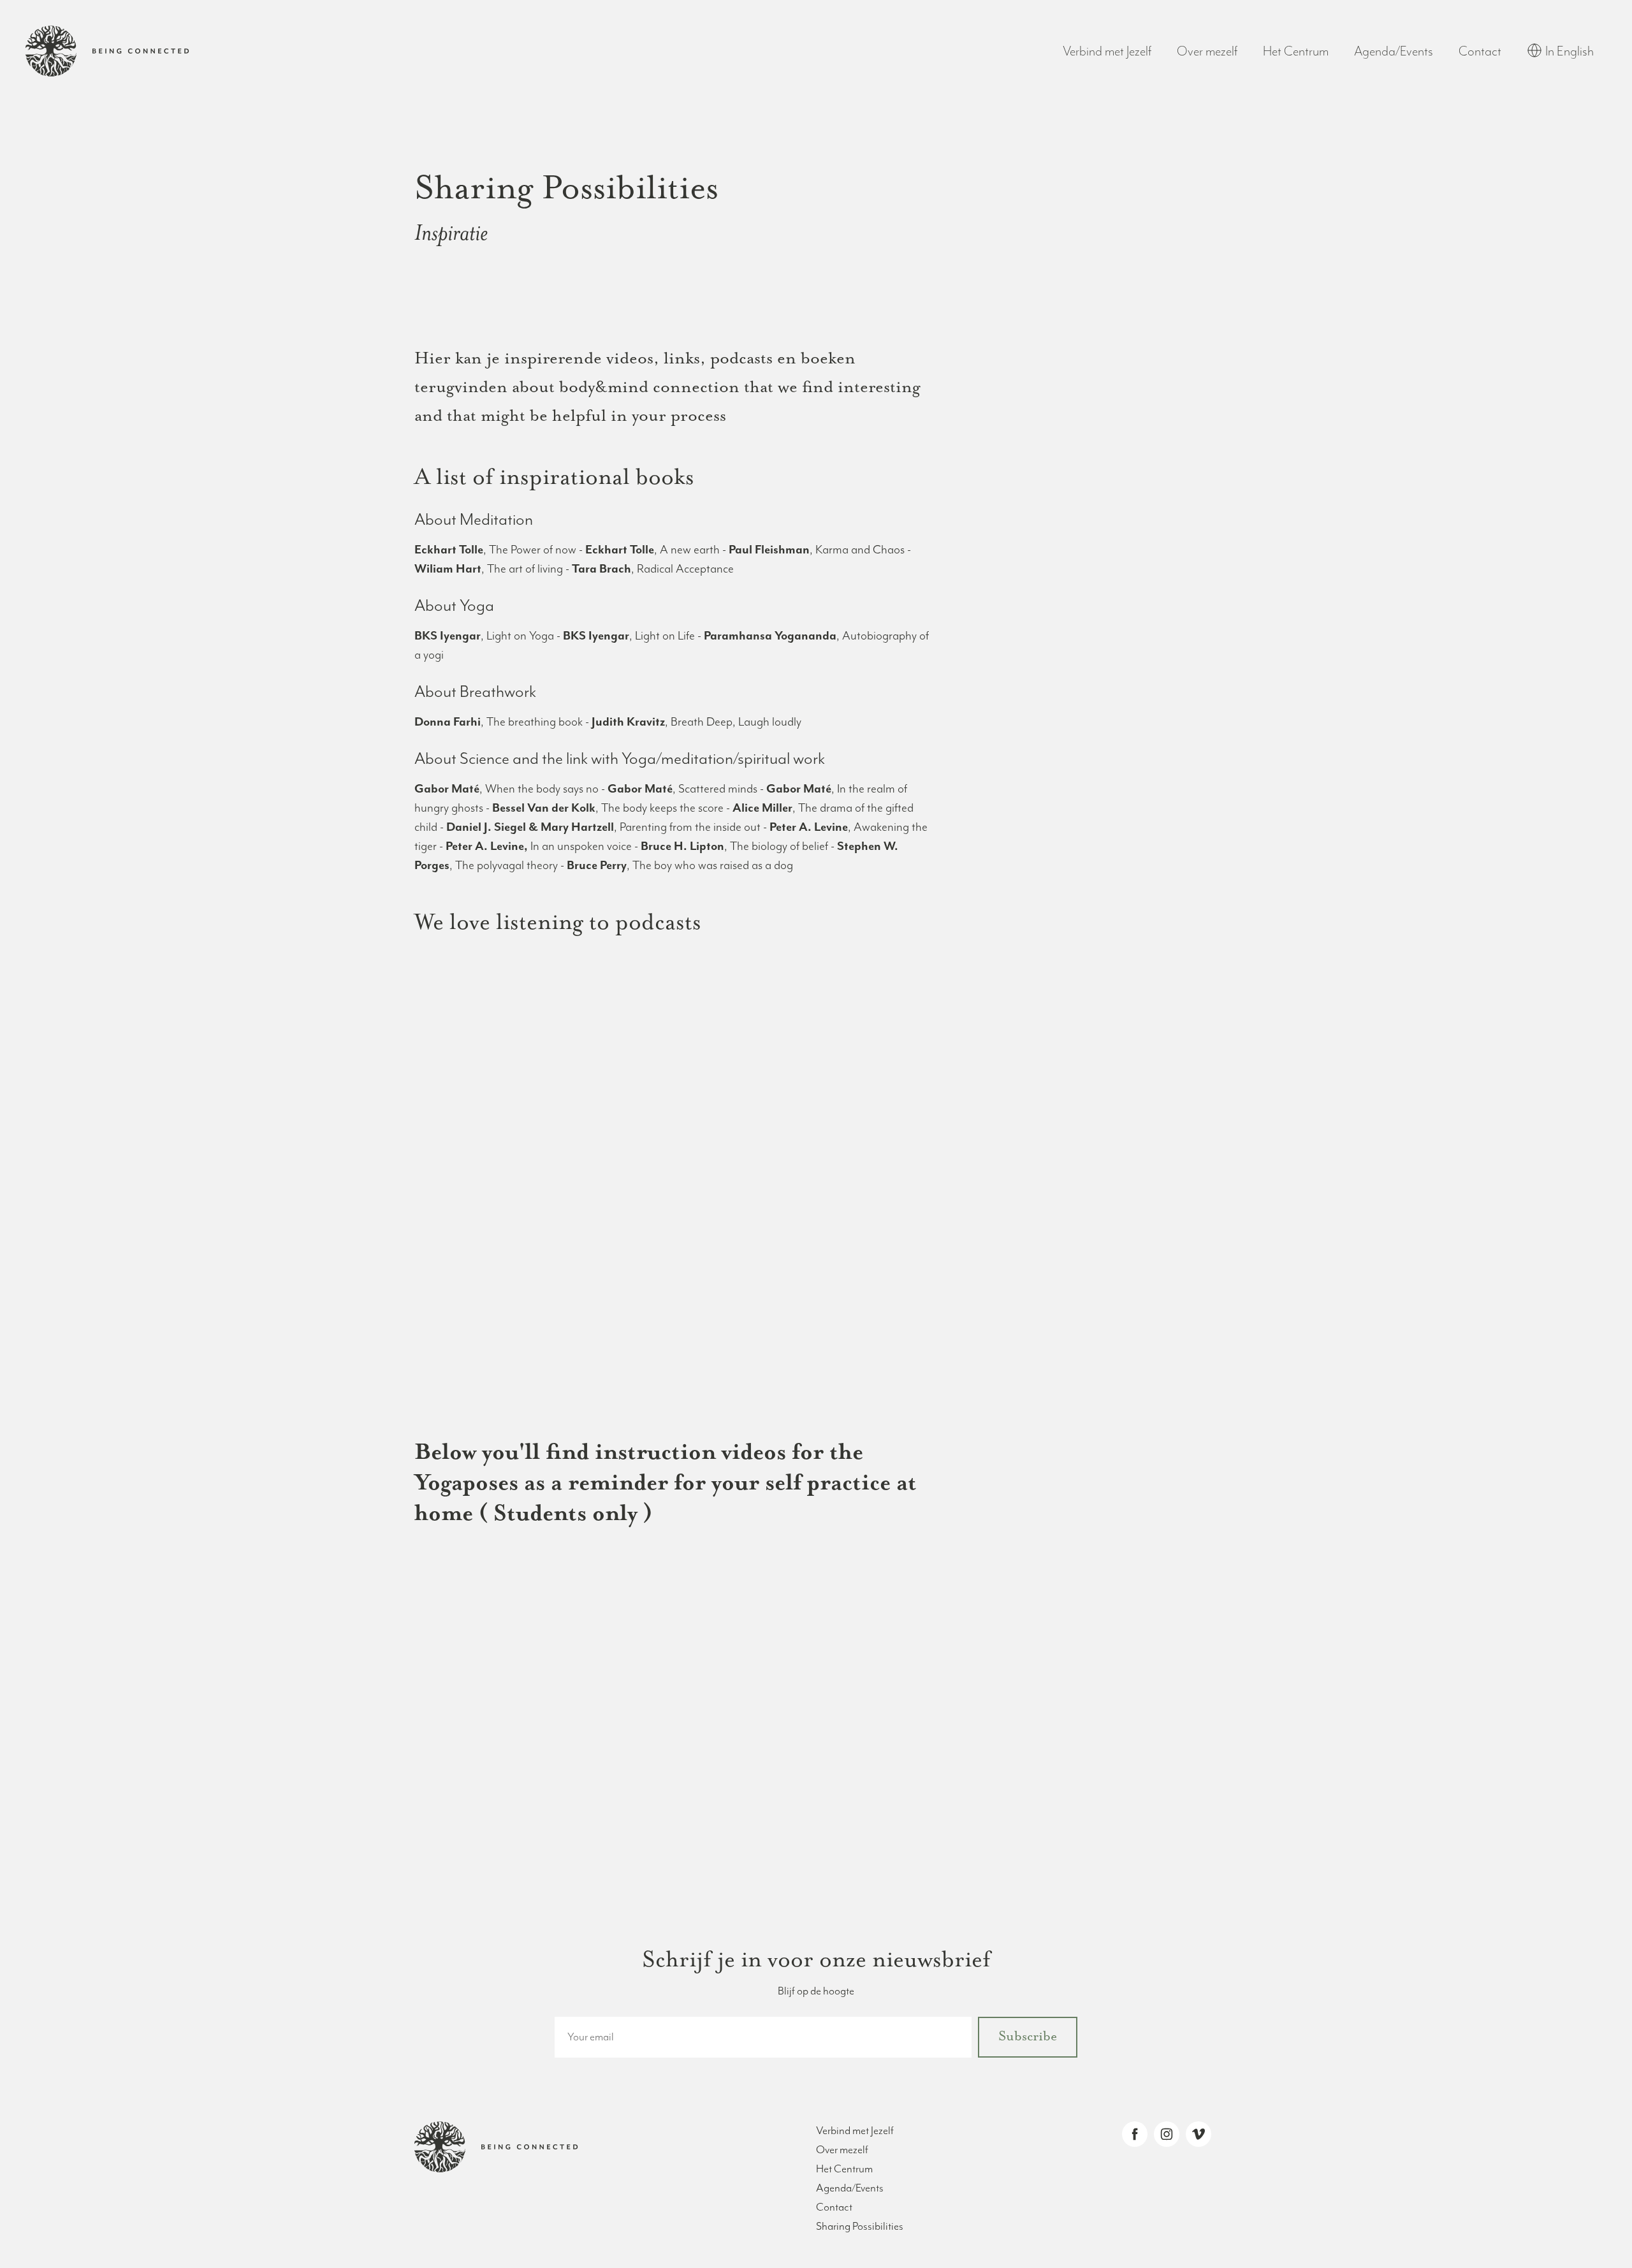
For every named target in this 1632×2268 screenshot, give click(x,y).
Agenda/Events (1394, 52)
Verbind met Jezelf (1107, 52)
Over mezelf (1207, 52)
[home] (107, 51)
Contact (1480, 52)
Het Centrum (1296, 52)
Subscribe (1028, 2037)
